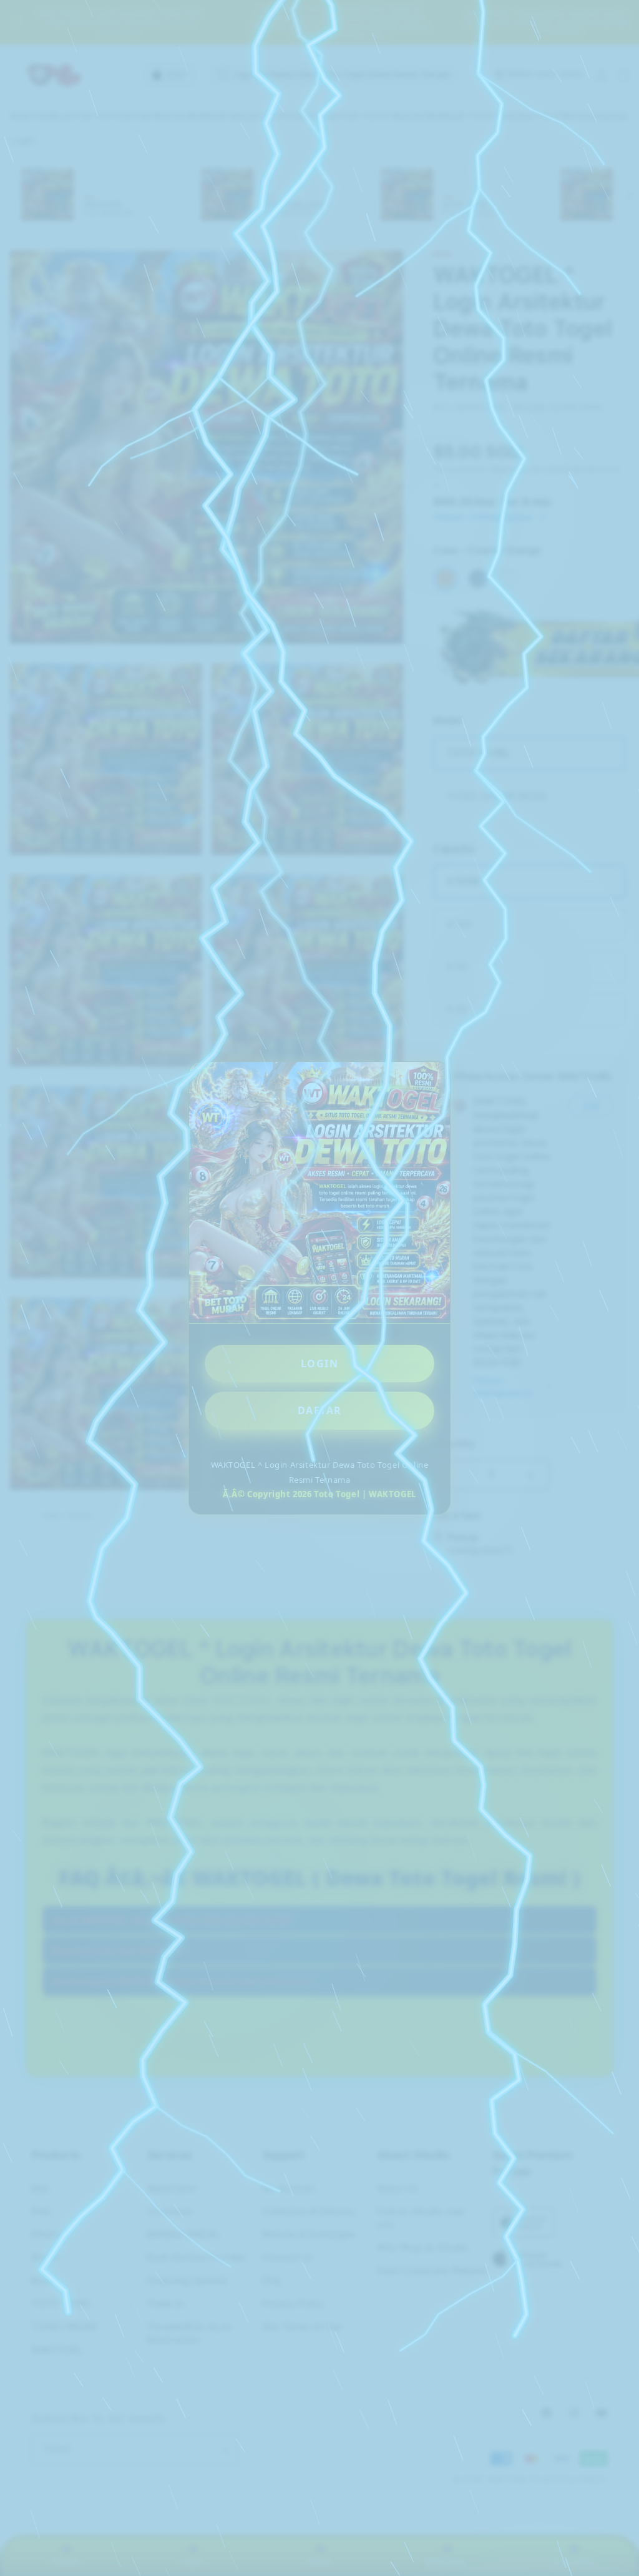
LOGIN (320, 1364)
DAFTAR (320, 1410)
